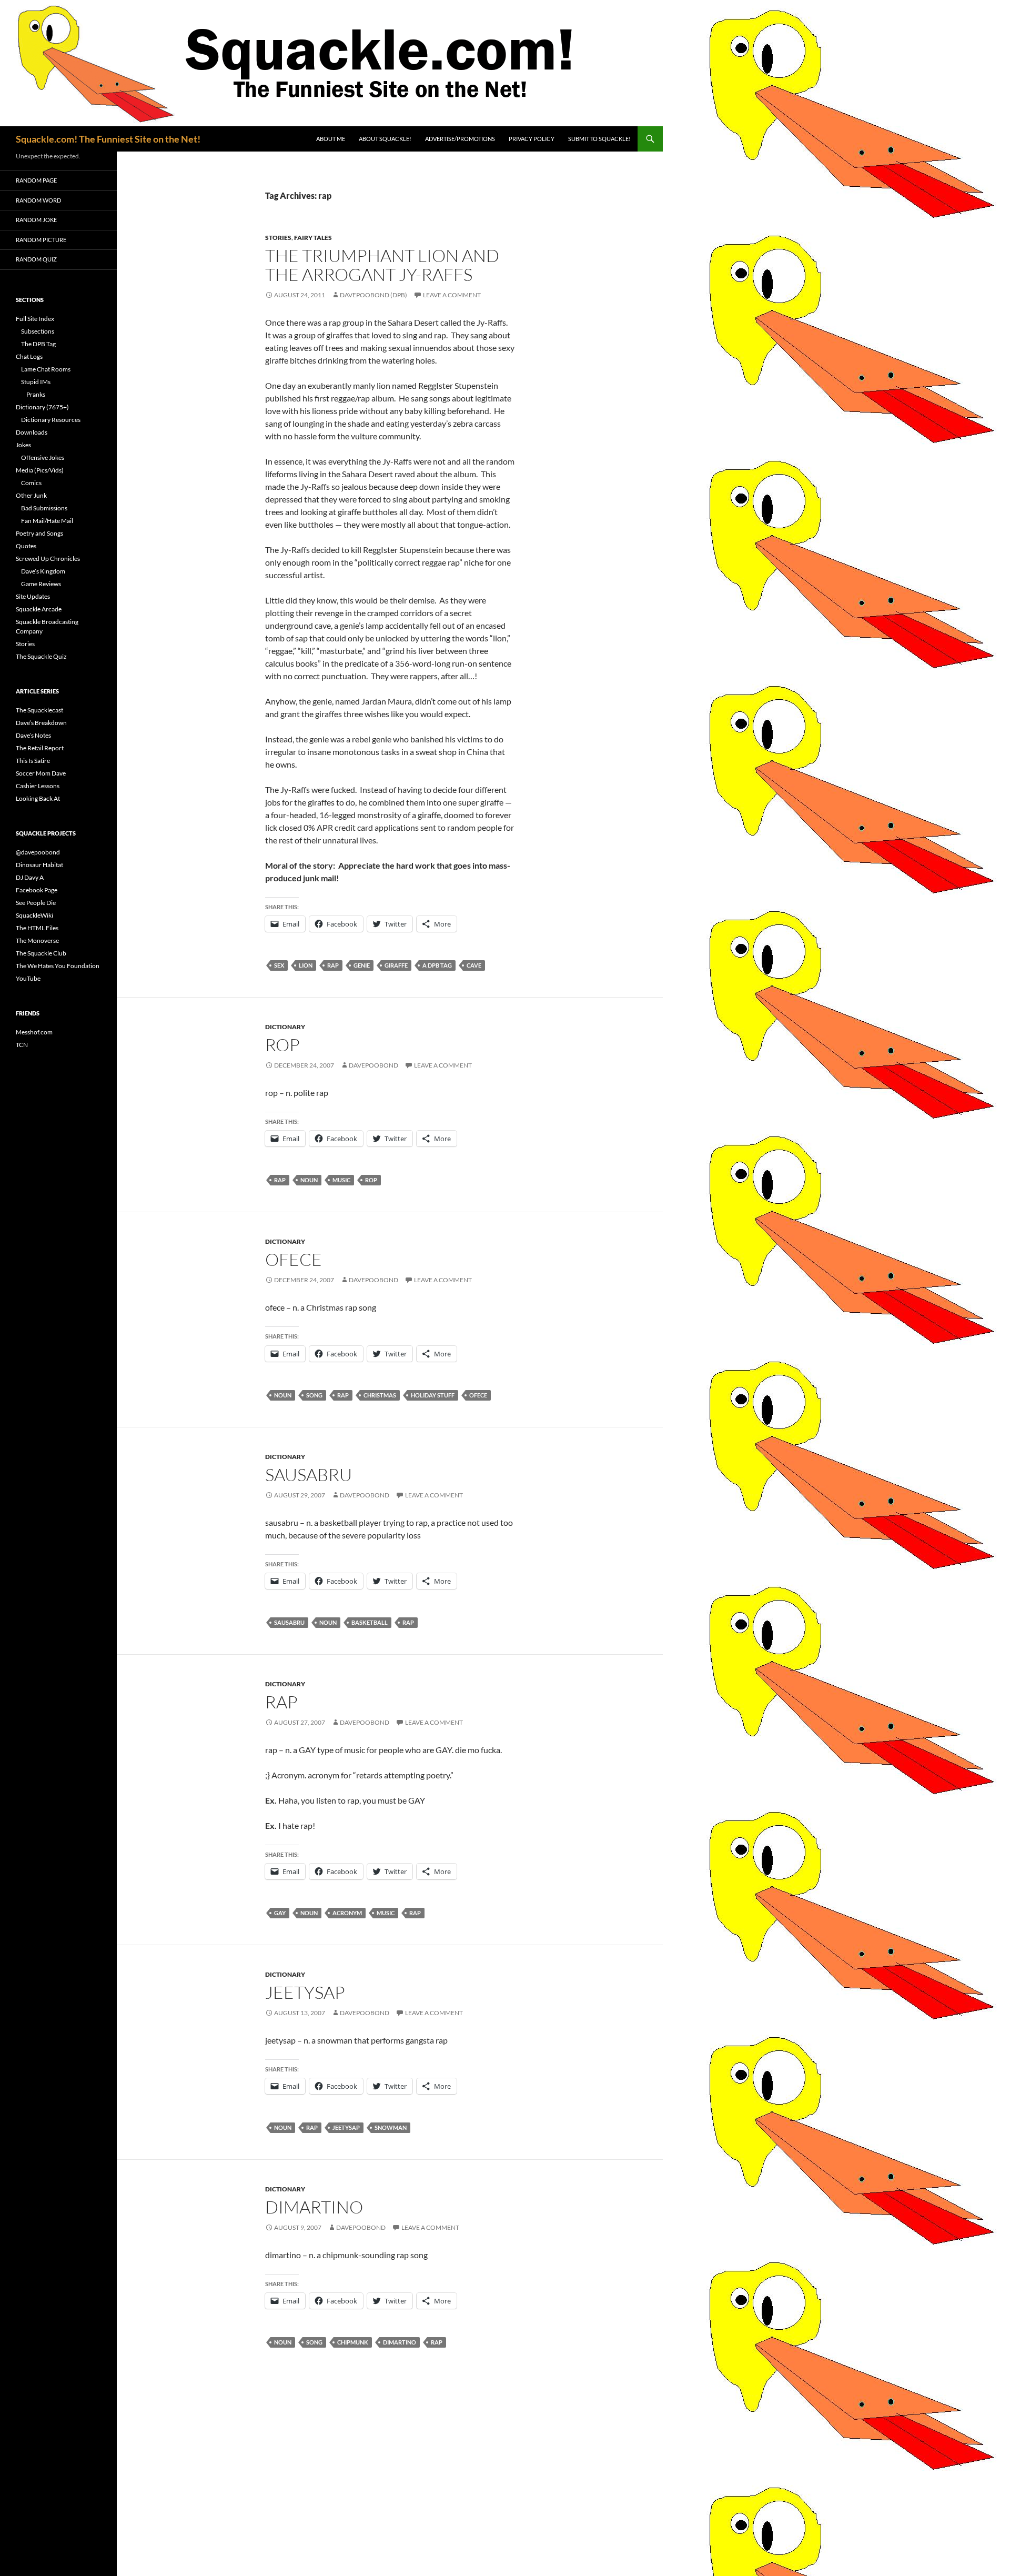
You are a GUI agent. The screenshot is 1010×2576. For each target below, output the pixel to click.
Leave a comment (452, 295)
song (314, 1395)
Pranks (36, 394)
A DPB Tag (437, 965)
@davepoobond (38, 852)
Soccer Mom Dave (41, 773)
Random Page (36, 180)
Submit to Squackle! (599, 139)
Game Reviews (41, 584)
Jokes (23, 445)
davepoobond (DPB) (373, 295)
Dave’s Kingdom (43, 571)
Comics (31, 483)
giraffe (396, 965)
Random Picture (41, 240)
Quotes (26, 546)
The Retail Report (40, 748)
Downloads (32, 432)
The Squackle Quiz (41, 656)
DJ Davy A (30, 877)
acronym (347, 1913)
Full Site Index (35, 319)
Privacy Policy (532, 139)
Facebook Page (37, 890)
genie (362, 965)
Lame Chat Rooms (46, 369)
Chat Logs (29, 356)
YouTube (28, 978)
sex (279, 965)
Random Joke (36, 220)
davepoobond (373, 1065)
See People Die (36, 903)
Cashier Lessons (38, 786)
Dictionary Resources (51, 420)
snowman (391, 2127)
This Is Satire (33, 761)
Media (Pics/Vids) (40, 470)
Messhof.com (34, 1032)
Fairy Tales (313, 238)
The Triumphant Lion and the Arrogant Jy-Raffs (382, 265)
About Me (331, 139)
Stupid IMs (36, 382)
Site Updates (33, 596)
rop (282, 1045)
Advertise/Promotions (460, 139)
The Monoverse (37, 940)
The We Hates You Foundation (58, 966)
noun (309, 1180)
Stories (278, 238)
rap (333, 965)
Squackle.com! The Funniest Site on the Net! (108, 139)
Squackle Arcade (39, 609)
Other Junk (31, 495)
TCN (22, 1045)
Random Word (38, 200)
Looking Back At (38, 798)
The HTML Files (37, 928)
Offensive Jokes (43, 457)
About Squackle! (385, 139)
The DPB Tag (38, 344)
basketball (370, 1622)
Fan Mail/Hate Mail (47, 521)
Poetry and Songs (39, 533)
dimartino (314, 2207)
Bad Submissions (44, 508)
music (341, 1180)
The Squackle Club (41, 953)
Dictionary (285, 1027)
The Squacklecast (39, 710)
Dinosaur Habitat (39, 865)
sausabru (309, 1475)
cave (474, 965)
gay (280, 1913)
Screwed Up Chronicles (48, 559)
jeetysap (305, 1992)
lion (306, 965)
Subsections (38, 331)
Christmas (380, 1395)
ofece (294, 1259)
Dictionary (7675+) (42, 407)
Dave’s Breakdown (41, 723)
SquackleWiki (34, 915)
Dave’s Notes (33, 735)
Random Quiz (36, 259)
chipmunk (353, 2342)
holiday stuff (433, 1395)
